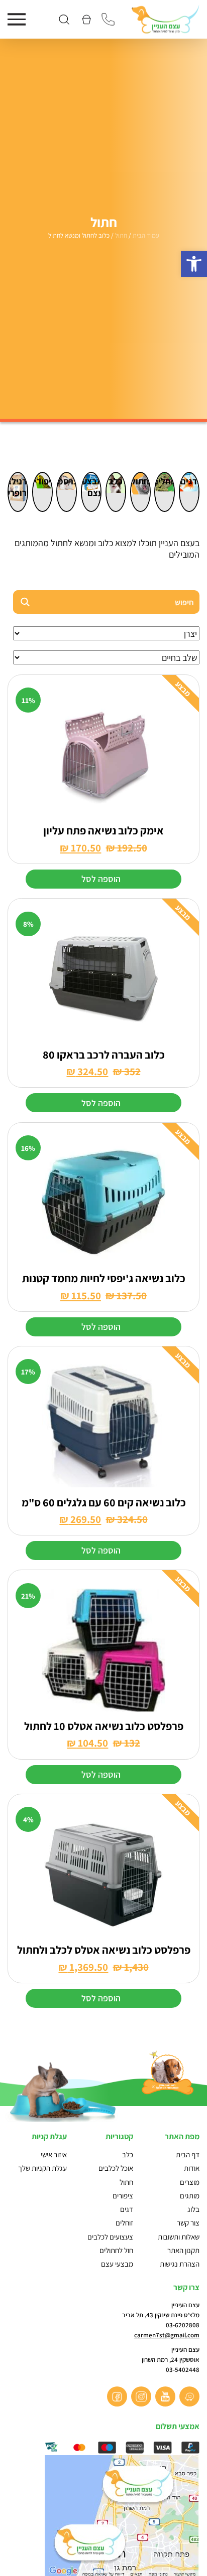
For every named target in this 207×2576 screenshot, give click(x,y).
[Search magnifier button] (25, 602)
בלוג (193, 2209)
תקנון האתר (183, 2250)
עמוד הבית (146, 235)
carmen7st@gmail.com (167, 2335)
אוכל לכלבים (116, 2168)
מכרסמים (67, 481)
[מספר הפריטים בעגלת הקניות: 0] (86, 19)
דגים (189, 481)
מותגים (190, 2196)
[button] (194, 264)
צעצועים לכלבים (110, 2237)
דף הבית (188, 2155)
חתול (121, 235)
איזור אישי (54, 2155)
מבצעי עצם (91, 487)
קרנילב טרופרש (18, 487)
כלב (116, 481)
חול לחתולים (116, 2250)
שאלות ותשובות (179, 2237)
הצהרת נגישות (180, 2264)
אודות (192, 2168)
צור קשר (188, 2223)
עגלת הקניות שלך (42, 2168)
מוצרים (190, 2182)
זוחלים (165, 481)
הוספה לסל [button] (101, 879)
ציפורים (42, 481)
